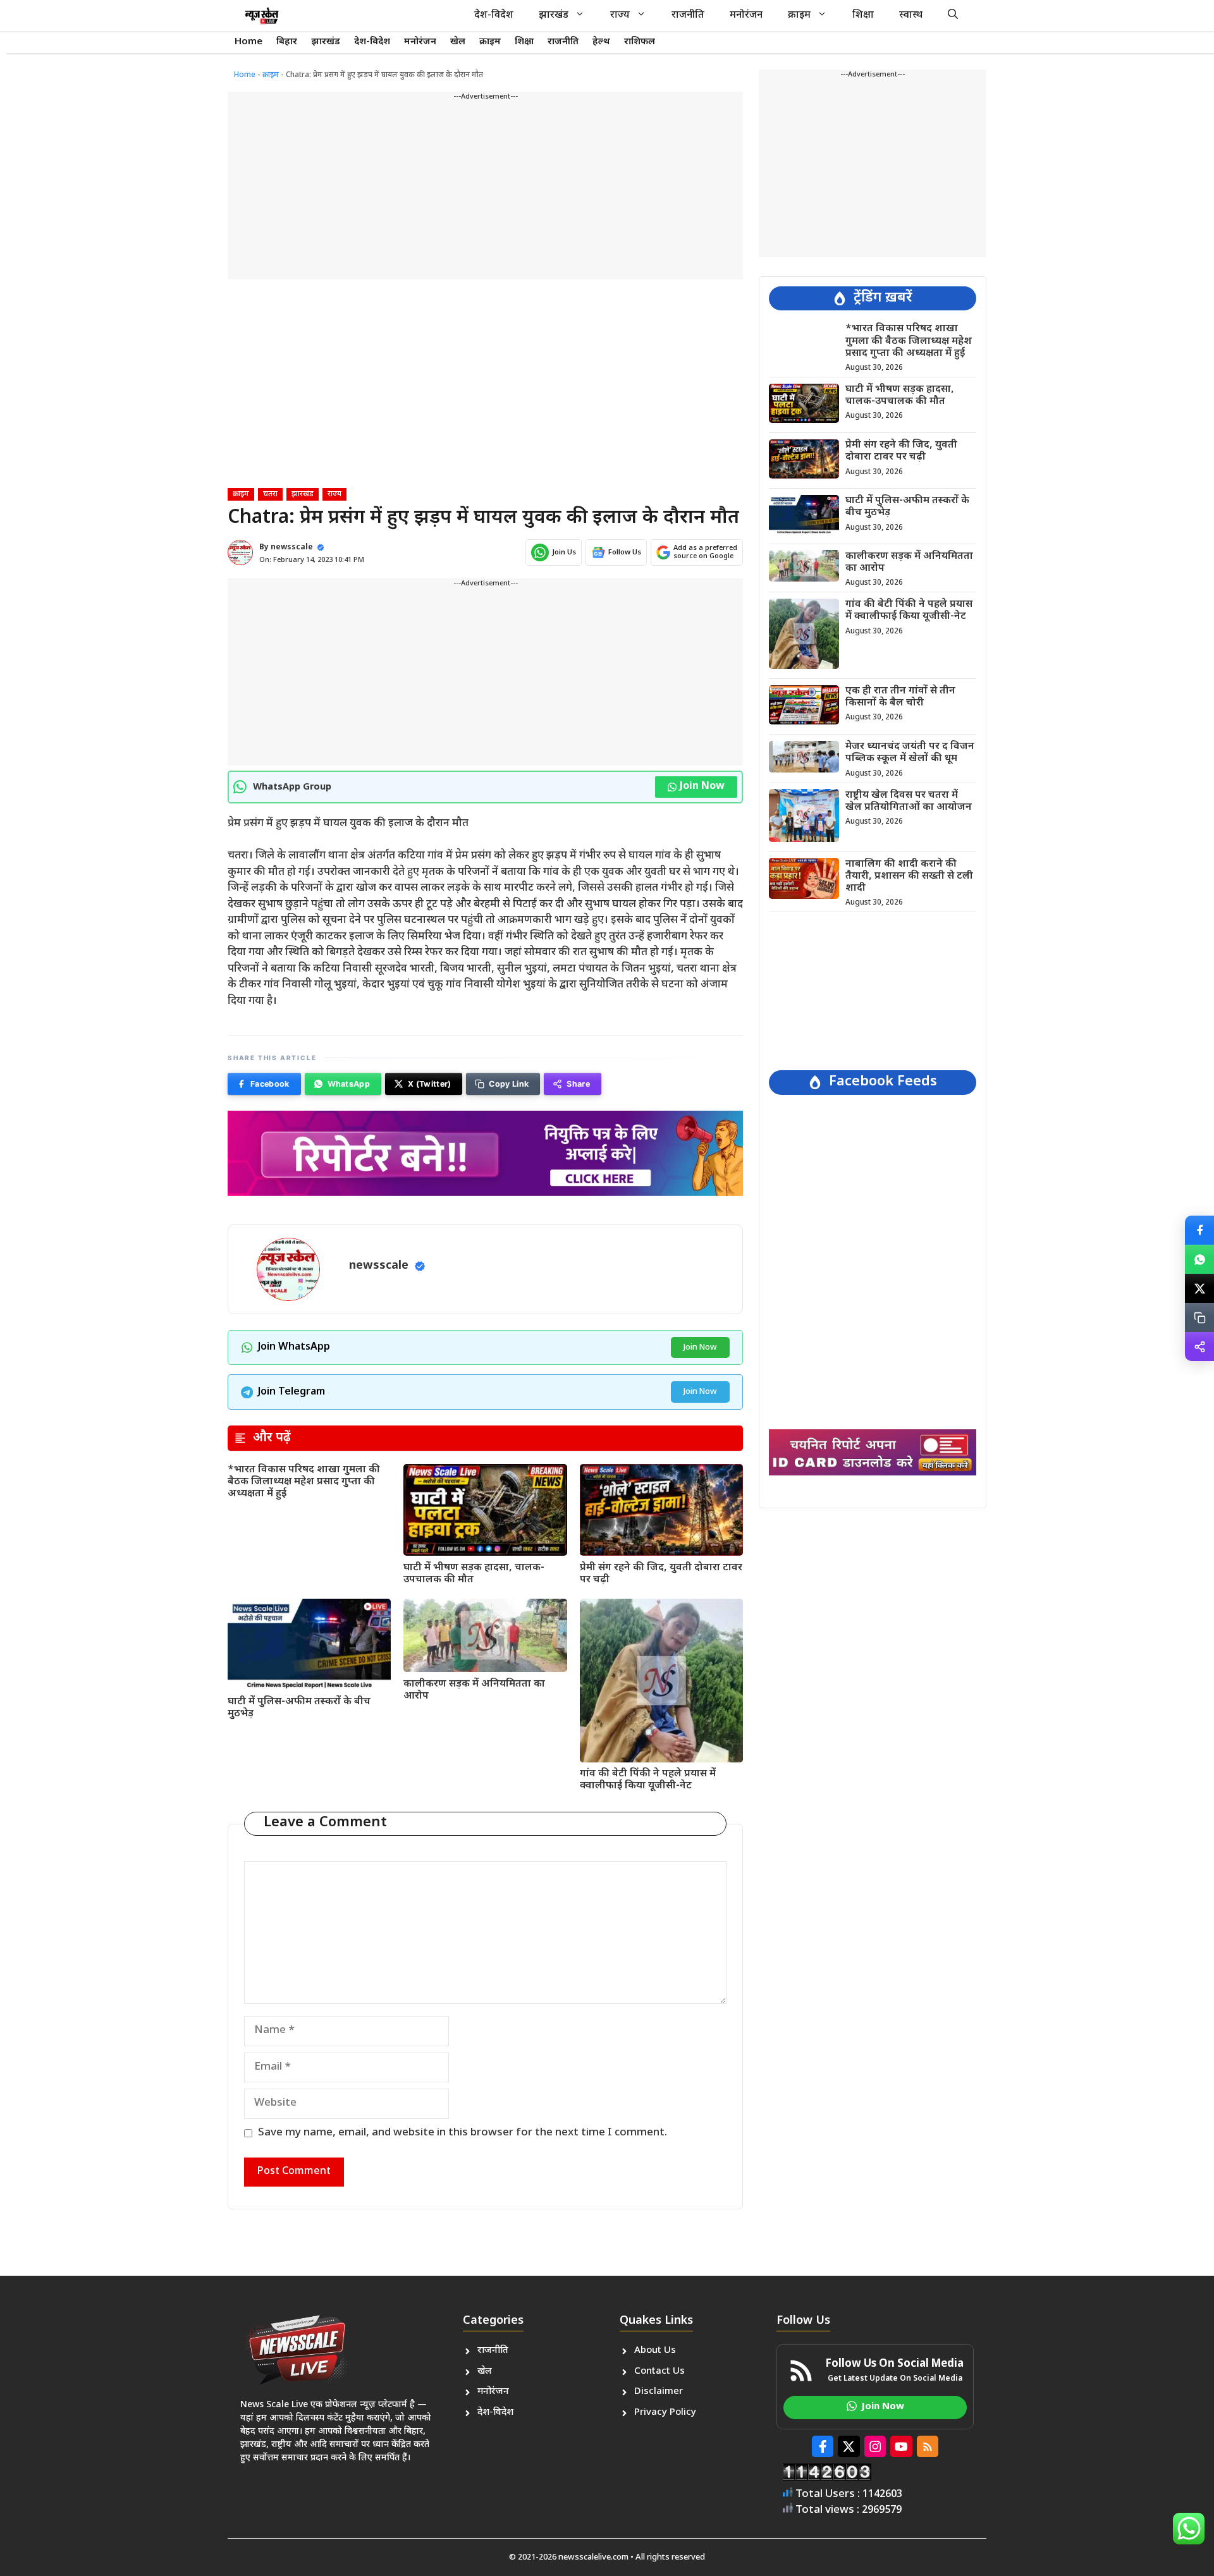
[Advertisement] (485, 191)
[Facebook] (1199, 1230)
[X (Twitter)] (1199, 1288)
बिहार (287, 42)
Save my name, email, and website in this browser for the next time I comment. (463, 2133)
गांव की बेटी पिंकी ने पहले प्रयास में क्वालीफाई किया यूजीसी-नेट (648, 1780)
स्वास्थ (911, 15)
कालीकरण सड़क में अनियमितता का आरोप (474, 1690)
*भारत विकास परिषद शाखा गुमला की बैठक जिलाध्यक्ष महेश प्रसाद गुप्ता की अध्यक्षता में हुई (304, 1482)
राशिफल (640, 42)
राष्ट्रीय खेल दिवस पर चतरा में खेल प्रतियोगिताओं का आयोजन (909, 801)
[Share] (1199, 1346)
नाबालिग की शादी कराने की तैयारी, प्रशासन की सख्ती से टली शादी (909, 876)
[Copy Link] (1199, 1317)
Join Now (702, 787)
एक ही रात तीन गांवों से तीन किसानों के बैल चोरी (900, 697)
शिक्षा (863, 15)
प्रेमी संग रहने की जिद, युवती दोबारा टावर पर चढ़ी (661, 1574)
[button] (953, 16)
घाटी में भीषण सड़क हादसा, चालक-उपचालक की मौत (474, 1574)
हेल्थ (601, 42)
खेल (458, 42)
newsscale (292, 547)
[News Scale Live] (262, 16)
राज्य (620, 15)
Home (248, 42)
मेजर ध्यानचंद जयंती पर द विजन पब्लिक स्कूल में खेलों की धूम (910, 753)
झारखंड (554, 15)
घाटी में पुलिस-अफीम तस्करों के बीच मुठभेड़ (299, 1708)
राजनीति (688, 15)
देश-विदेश (494, 15)
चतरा (270, 494)
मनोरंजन (746, 15)
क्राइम (799, 15)
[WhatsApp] (1199, 1259)
